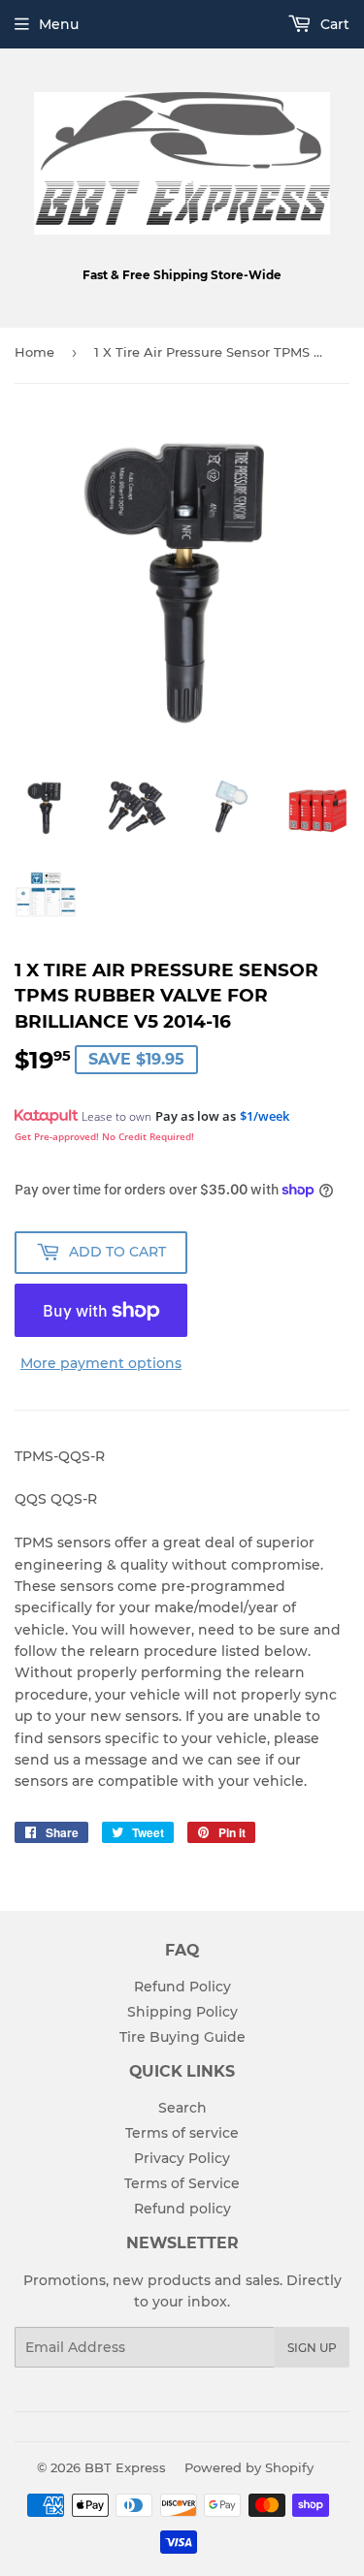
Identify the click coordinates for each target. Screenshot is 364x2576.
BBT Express (125, 2467)
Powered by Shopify (249, 2467)
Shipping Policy (182, 2012)
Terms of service (182, 2133)
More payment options (101, 1363)
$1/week (265, 1116)
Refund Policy (182, 1987)
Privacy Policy (182, 2158)
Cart (333, 24)
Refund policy (182, 2209)
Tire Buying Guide (182, 2037)
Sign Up (312, 2348)
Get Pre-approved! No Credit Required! (104, 1136)
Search (182, 2108)
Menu (59, 24)
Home (34, 352)
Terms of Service (182, 2183)
